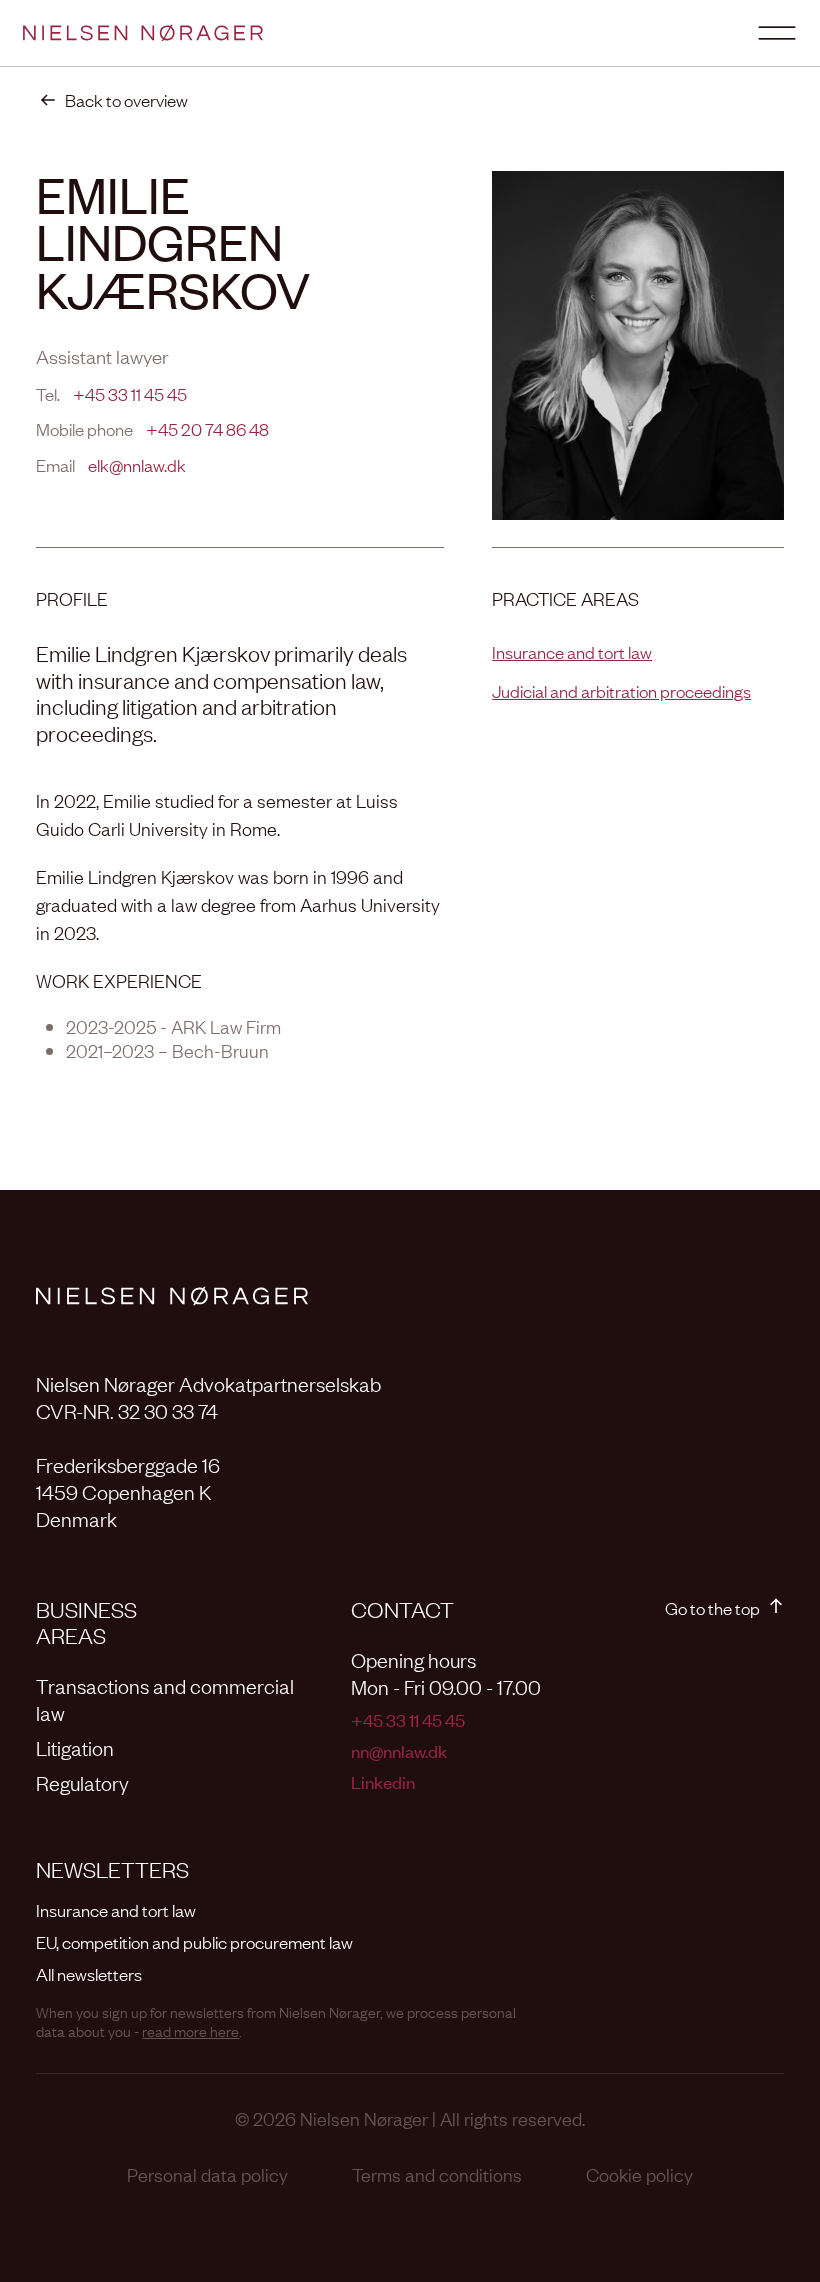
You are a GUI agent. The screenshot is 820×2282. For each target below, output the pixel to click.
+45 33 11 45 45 (130, 393)
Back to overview (126, 99)
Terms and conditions (437, 2174)
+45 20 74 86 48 (207, 428)
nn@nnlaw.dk (399, 1750)
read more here (190, 2030)
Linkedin (383, 1781)
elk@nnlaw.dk (137, 464)
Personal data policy (207, 2174)
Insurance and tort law (572, 651)
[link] (112, 100)
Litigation (75, 1747)
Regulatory (82, 1782)
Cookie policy (639, 2174)
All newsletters (89, 1973)
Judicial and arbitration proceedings (621, 690)
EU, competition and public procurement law (194, 1941)
